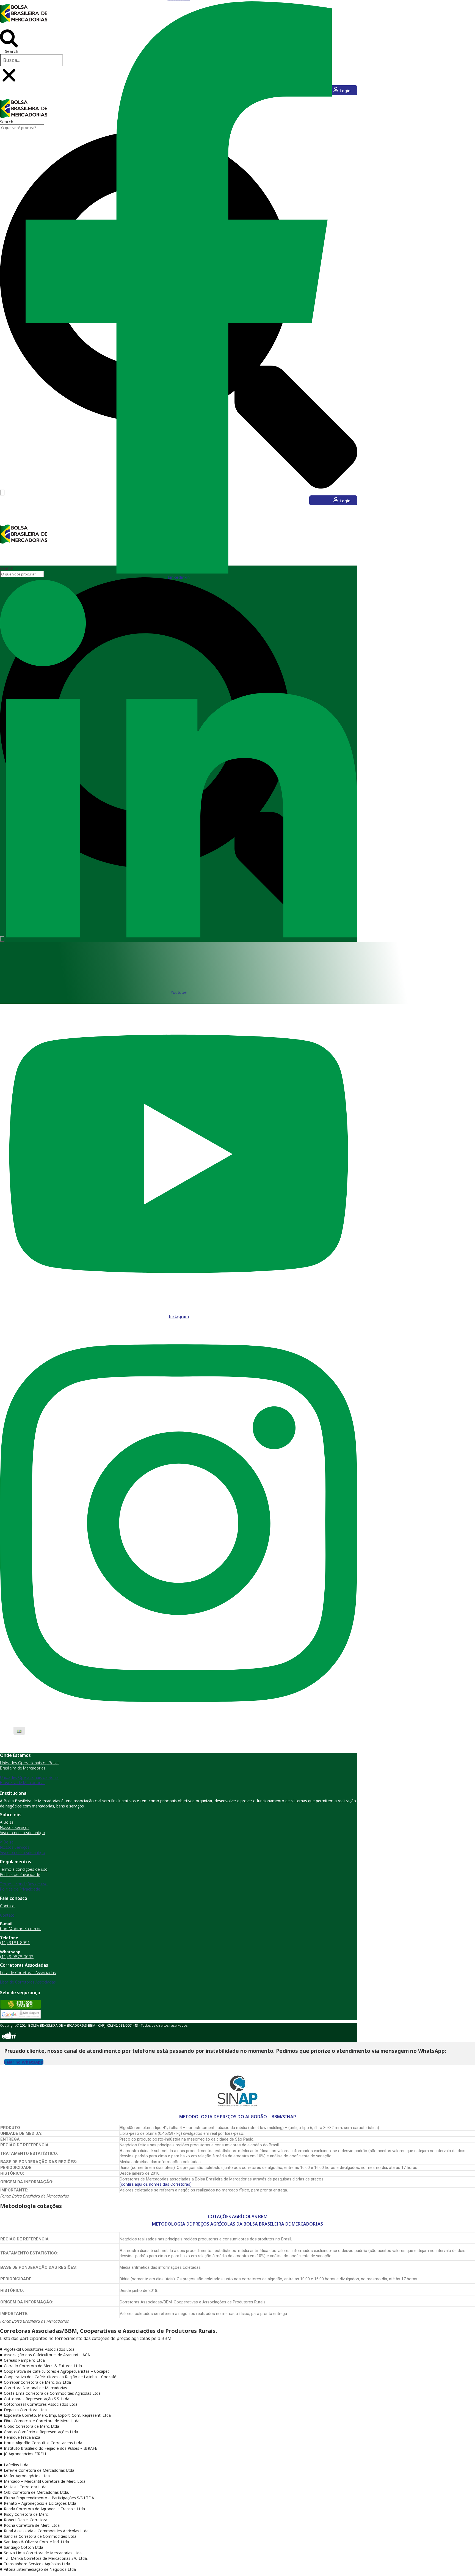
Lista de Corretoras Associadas (28, 1973)
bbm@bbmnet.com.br (20, 1928)
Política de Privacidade (20, 1874)
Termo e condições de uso (24, 1869)
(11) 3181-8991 (15, 1943)
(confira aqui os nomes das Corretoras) (156, 2184)
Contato (7, 1906)
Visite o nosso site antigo (23, 1833)
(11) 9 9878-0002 (17, 1957)
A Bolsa (7, 1822)
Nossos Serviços (15, 1827)
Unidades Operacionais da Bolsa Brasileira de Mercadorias (29, 1765)
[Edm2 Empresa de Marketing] (9, 2040)
